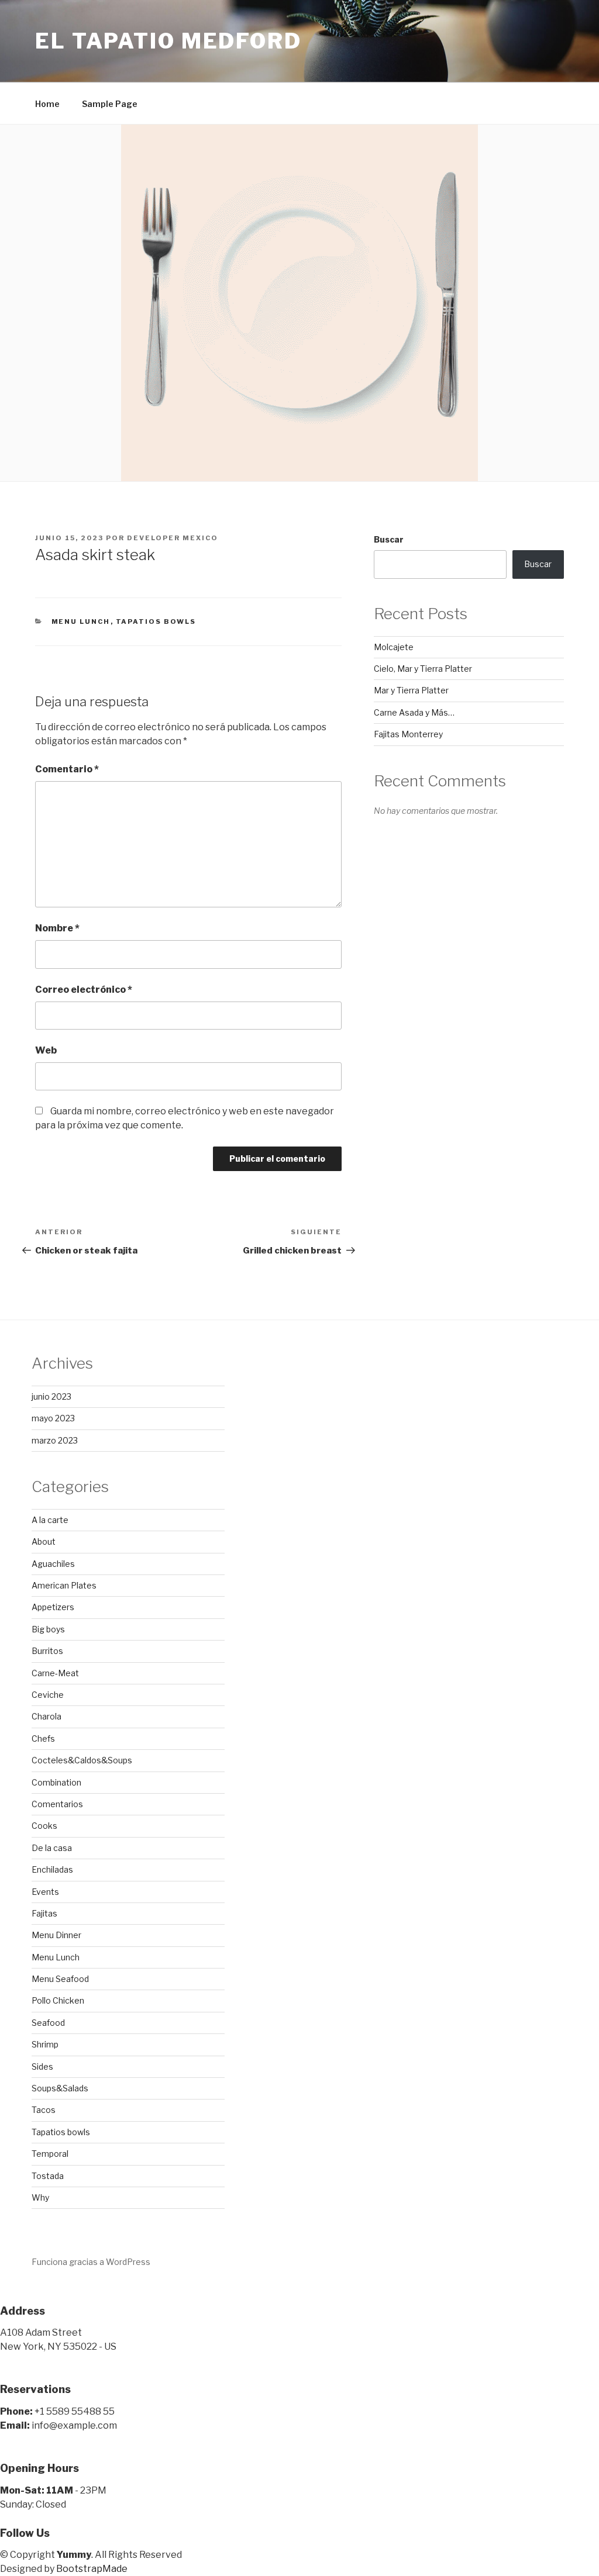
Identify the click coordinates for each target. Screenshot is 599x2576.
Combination (56, 1782)
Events (45, 1892)
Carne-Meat (55, 1673)
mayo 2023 (53, 1418)
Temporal (50, 2154)
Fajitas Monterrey (408, 734)
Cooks (44, 1826)
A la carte (50, 1520)
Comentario (67, 769)
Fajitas (44, 1913)
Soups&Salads (60, 2088)
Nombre (57, 928)
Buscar (389, 539)
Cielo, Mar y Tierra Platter (423, 669)
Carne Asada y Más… (414, 712)
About (44, 1541)
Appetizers (53, 1607)
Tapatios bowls (156, 621)
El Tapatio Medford (168, 41)
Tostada (48, 2176)
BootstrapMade (92, 2569)
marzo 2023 (55, 1440)
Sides (42, 2066)
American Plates (64, 1585)
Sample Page (110, 104)
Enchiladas (52, 1869)
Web (46, 1050)
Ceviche (48, 1695)
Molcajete (394, 647)
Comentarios (57, 1804)
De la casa (52, 1848)
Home (47, 104)
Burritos (47, 1651)
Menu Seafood (60, 1979)
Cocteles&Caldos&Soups (82, 1760)
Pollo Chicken (58, 2000)
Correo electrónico (84, 990)
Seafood (48, 2023)
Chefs (43, 1738)
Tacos (44, 2110)
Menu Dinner (56, 1935)
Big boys (48, 1629)
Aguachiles (53, 1564)
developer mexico (173, 538)
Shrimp (45, 2044)
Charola (47, 1716)
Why (40, 2197)
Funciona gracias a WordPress (91, 2262)
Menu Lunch (81, 621)
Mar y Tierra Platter (411, 690)
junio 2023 (51, 1396)
